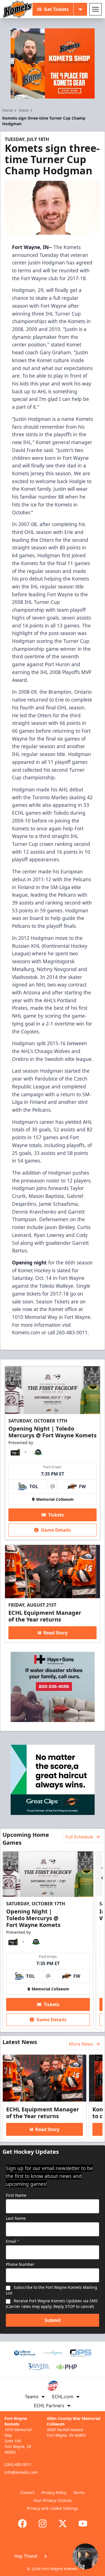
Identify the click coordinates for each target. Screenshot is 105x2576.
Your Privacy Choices (53, 2500)
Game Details (56, 1530)
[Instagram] (43, 2524)
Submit (53, 2320)
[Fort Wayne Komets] (18, 9)
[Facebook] (22, 2524)
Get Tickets (56, 9)
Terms (79, 2492)
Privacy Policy (54, 2492)
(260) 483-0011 (18, 2464)
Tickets (56, 1515)
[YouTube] (83, 2524)
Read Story (55, 1633)
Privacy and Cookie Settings (53, 2508)
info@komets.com (21, 2472)
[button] (53, 2556)
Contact (28, 2492)
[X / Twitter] (63, 2524)
